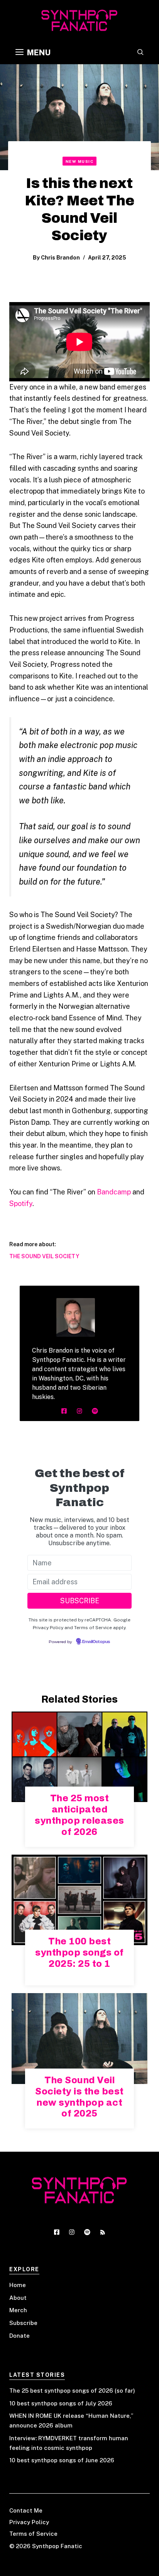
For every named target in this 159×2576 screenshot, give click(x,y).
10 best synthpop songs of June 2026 (62, 2460)
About (18, 2298)
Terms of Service (33, 2534)
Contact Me (26, 2510)
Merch (18, 2310)
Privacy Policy (29, 2522)
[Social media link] (64, 1411)
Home (18, 2285)
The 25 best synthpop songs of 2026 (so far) (72, 2391)
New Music (80, 161)
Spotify (21, 1203)
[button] (140, 53)
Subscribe (23, 2323)
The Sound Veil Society (44, 1256)
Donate (19, 2336)
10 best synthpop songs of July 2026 (61, 2403)
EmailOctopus (96, 1642)
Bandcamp (114, 1192)
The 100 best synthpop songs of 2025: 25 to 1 (79, 1952)
